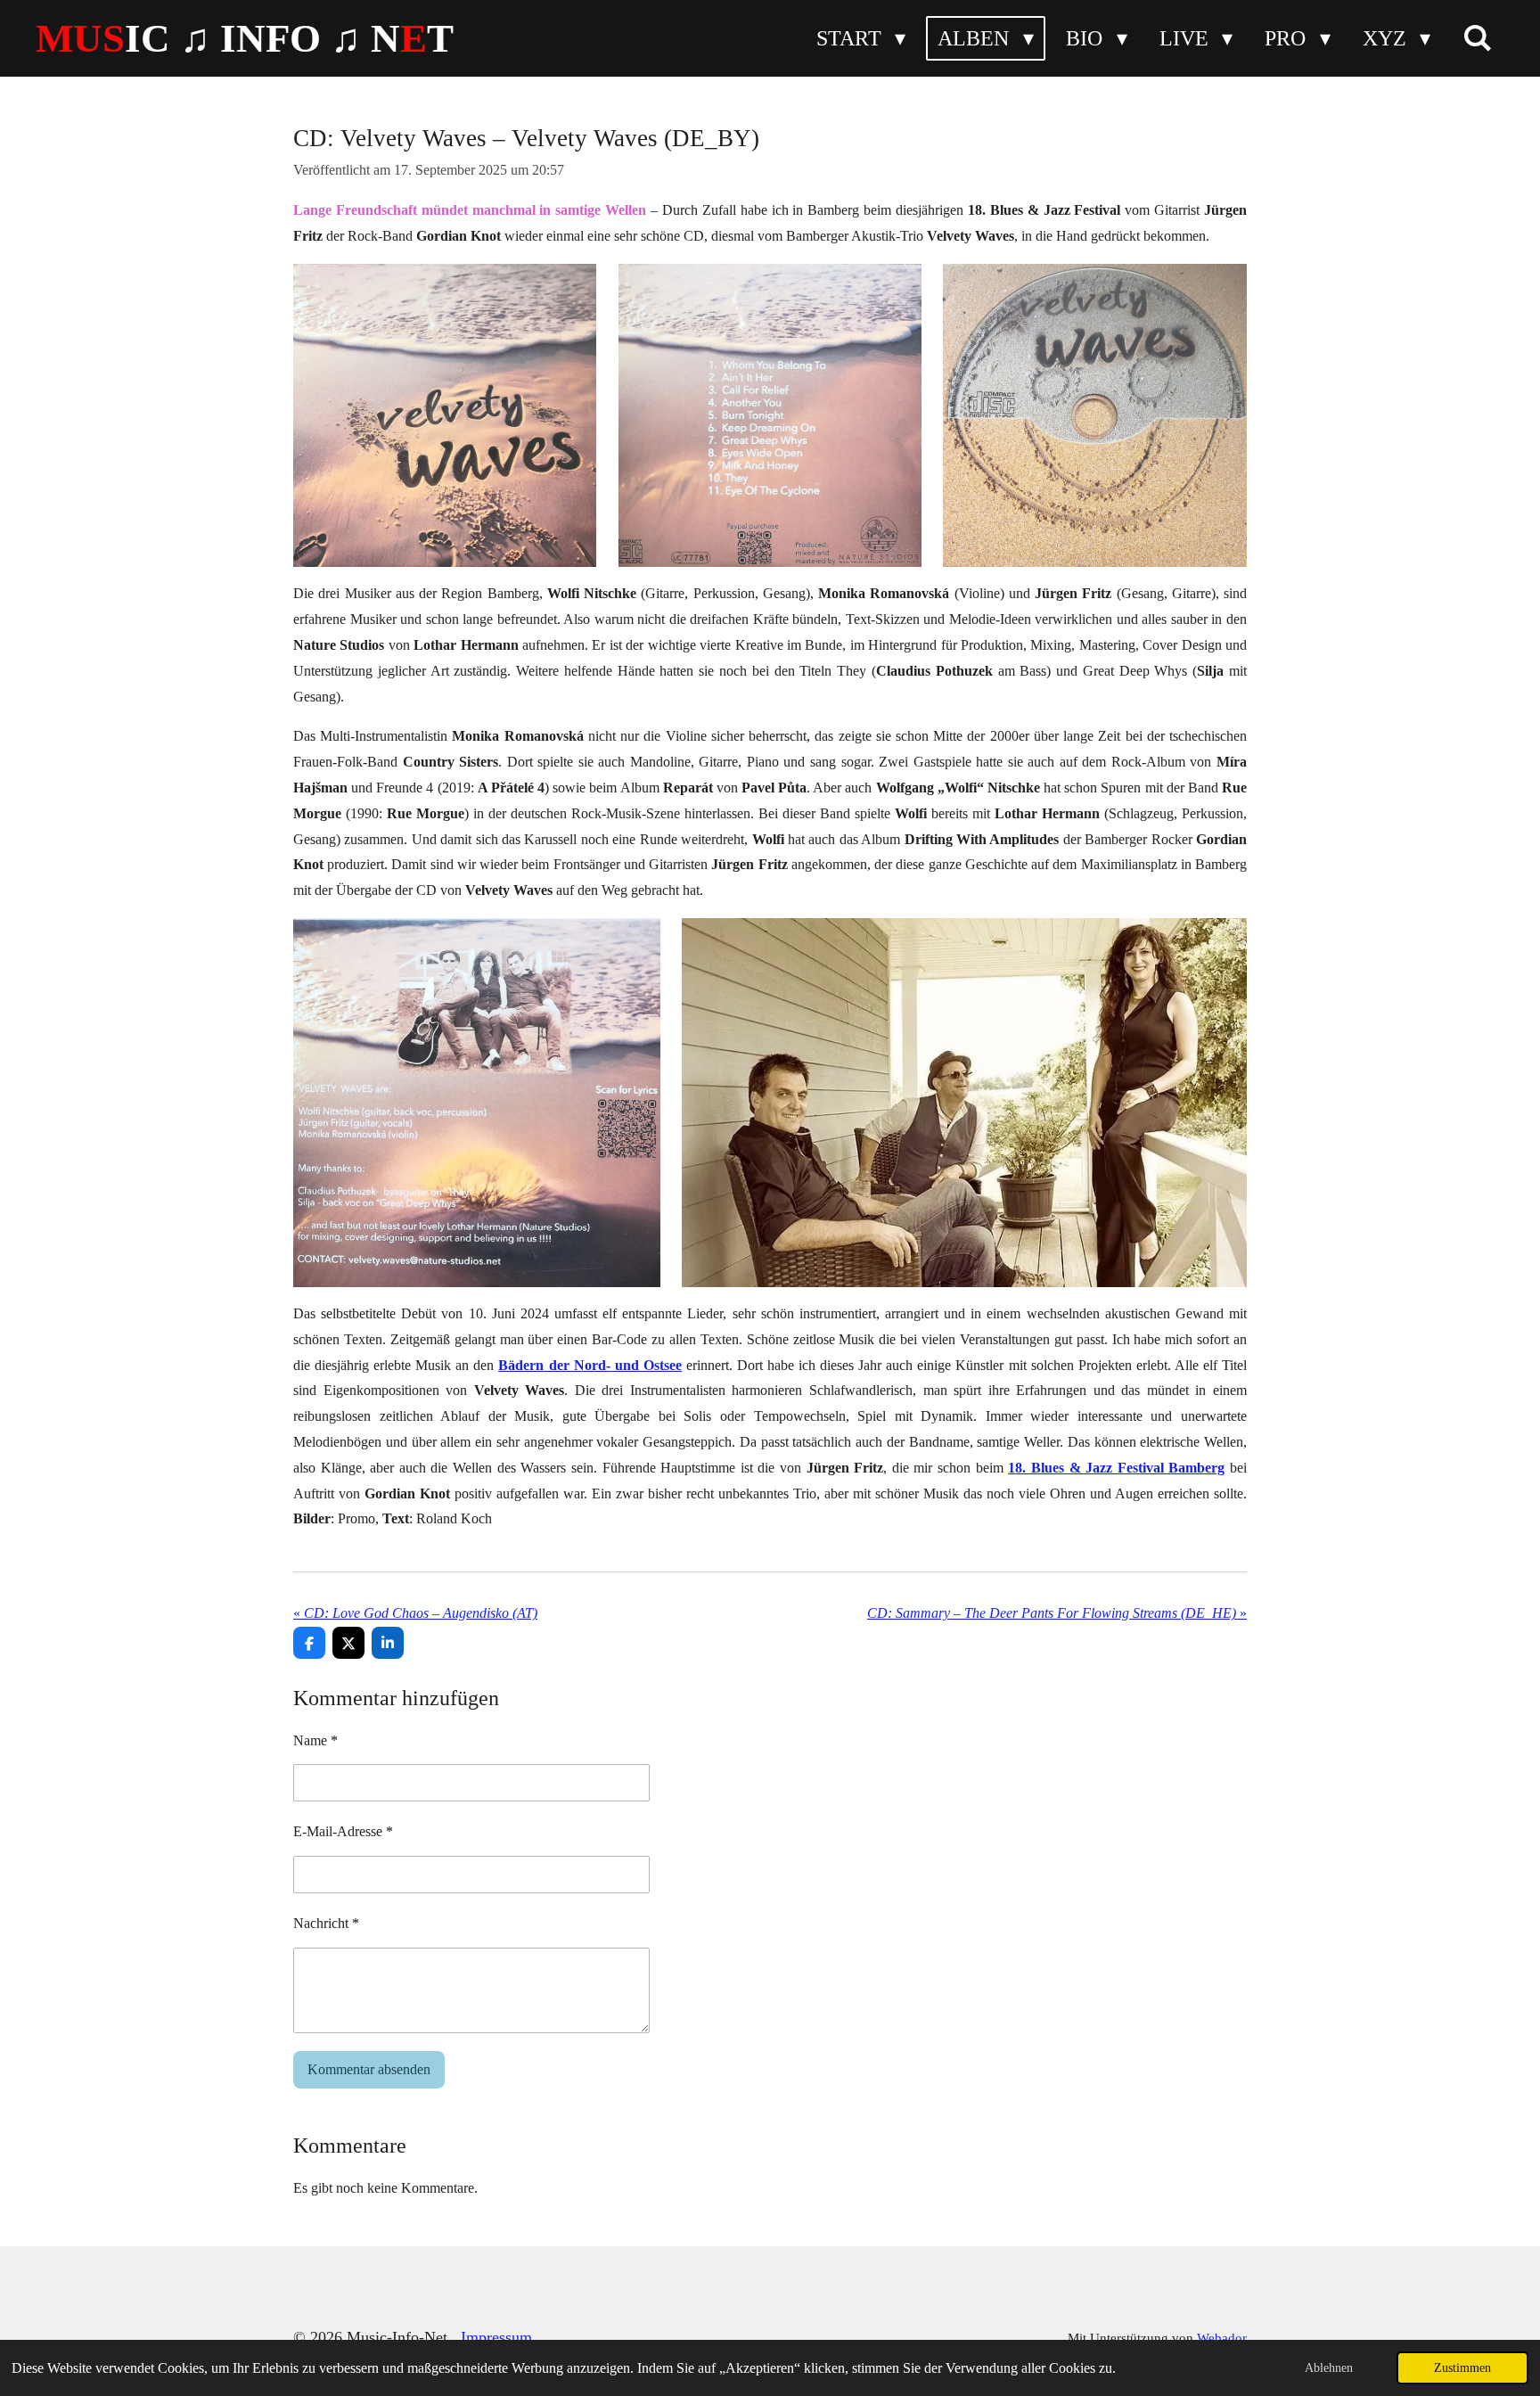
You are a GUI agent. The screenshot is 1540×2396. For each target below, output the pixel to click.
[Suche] (1478, 38)
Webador (1222, 2338)
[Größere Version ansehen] (445, 416)
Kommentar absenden (369, 2069)
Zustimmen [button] (1462, 2367)
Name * (315, 1740)
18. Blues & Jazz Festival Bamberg (1116, 1468)
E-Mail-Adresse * (343, 1831)
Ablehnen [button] (1329, 2367)
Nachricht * (326, 1923)
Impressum (496, 2337)
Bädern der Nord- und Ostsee (590, 1365)
